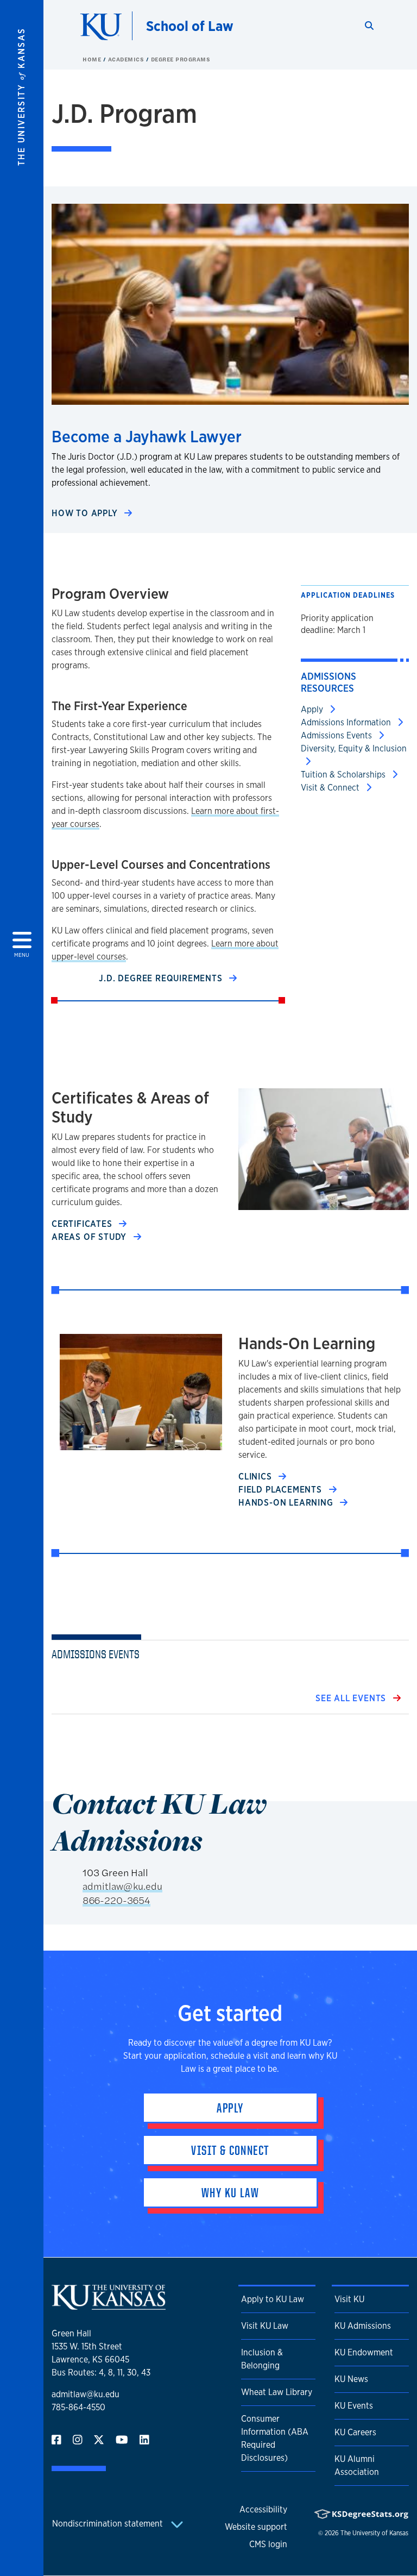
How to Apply (86, 513)
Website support (256, 2527)
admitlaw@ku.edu (122, 1886)
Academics (127, 59)
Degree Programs (181, 59)
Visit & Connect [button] (230, 2150)
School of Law (190, 26)
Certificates (83, 1224)
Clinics (256, 1477)
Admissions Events (337, 735)
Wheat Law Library (277, 2392)
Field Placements (282, 1490)
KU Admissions (363, 2326)
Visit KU (349, 2299)
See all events (352, 1698)
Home (93, 59)
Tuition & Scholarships (344, 775)
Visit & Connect (331, 788)
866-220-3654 (116, 1900)
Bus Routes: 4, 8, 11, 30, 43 (101, 2373)
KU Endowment (364, 2352)
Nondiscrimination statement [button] (109, 2524)
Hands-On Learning (287, 1503)
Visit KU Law (265, 2326)
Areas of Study (90, 1237)
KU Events (354, 2406)
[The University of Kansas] (109, 2305)
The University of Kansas (374, 2533)
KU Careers (355, 2432)
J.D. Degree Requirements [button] (162, 978)
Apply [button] (230, 2108)
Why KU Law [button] (230, 2192)
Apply (313, 709)
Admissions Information (347, 722)
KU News (351, 2379)
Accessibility (263, 2509)
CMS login (268, 2544)
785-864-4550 (78, 2407)
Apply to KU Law (273, 2299)
